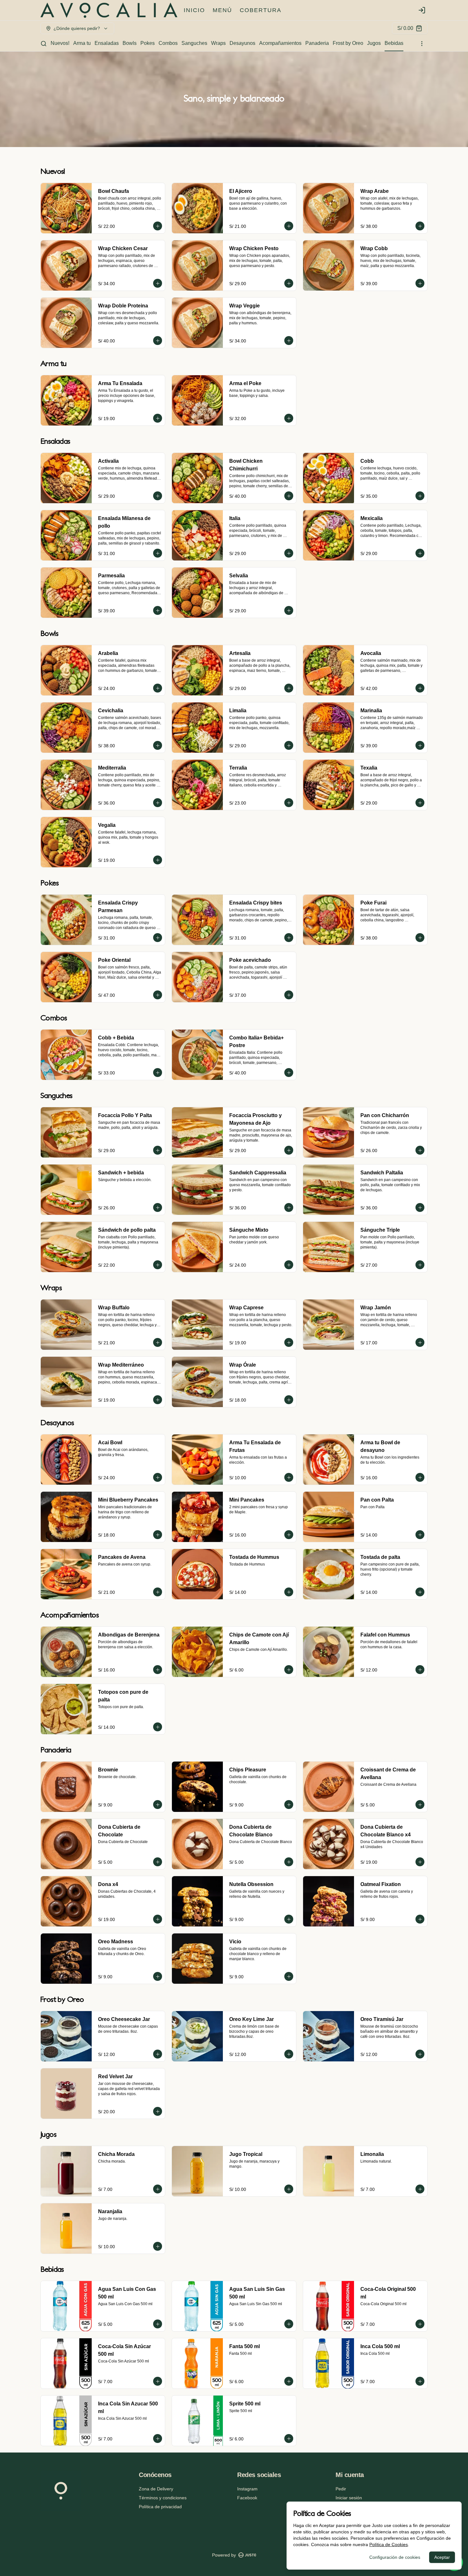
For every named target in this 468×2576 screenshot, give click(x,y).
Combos (168, 43)
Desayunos (242, 43)
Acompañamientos (280, 43)
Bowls (130, 43)
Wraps (218, 43)
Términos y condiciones (163, 2498)
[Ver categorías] (422, 44)
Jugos (374, 43)
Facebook (247, 2498)
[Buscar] (44, 44)
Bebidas (394, 43)
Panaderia (317, 43)
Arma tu (82, 43)
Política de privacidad (160, 2507)
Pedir (341, 2489)
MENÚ (222, 10)
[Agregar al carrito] (158, 226)
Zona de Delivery (156, 2489)
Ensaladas (107, 43)
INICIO (194, 10)
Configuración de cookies (395, 2557)
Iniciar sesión (349, 2498)
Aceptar (442, 2557)
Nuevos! (60, 43)
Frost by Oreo (348, 43)
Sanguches (194, 43)
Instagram (247, 2489)
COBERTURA (261, 10)
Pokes (148, 43)
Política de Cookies (389, 2544)
